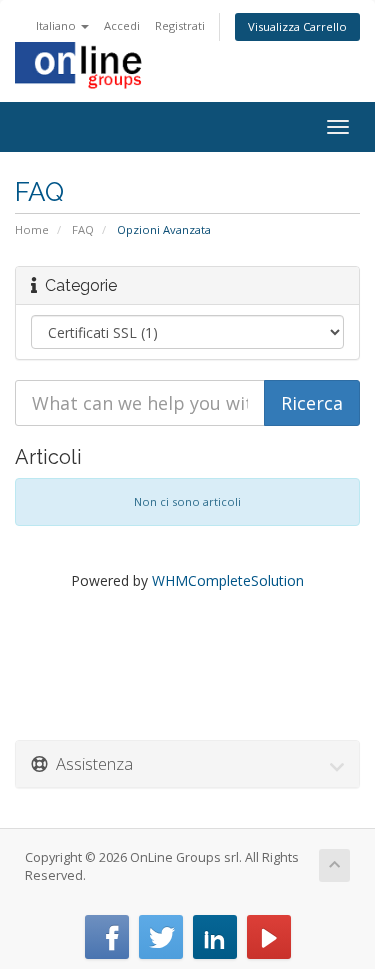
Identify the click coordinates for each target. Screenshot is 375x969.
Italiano (57, 25)
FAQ (83, 229)
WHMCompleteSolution (228, 580)
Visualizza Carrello (297, 26)
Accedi (122, 25)
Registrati (180, 25)
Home (32, 229)
